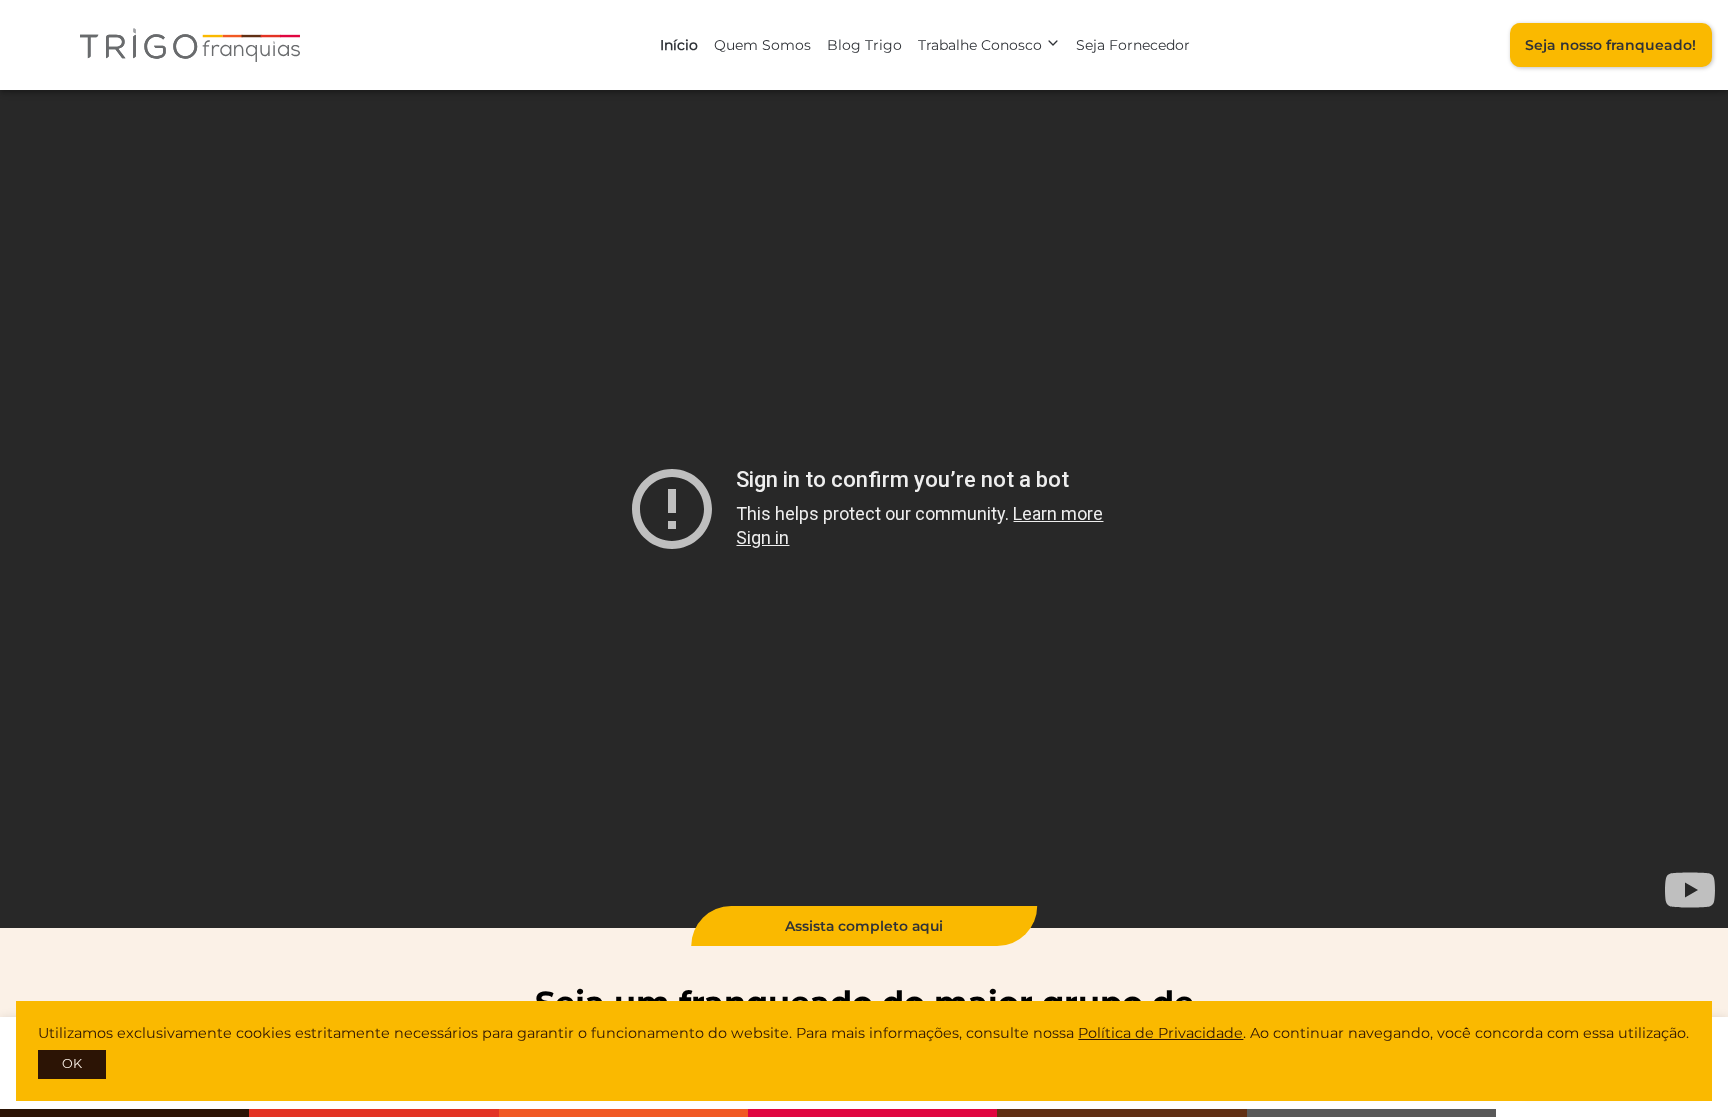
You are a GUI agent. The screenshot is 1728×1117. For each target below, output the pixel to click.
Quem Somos (762, 45)
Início (679, 45)
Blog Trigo (864, 45)
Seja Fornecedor (1133, 45)
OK (72, 1063)
